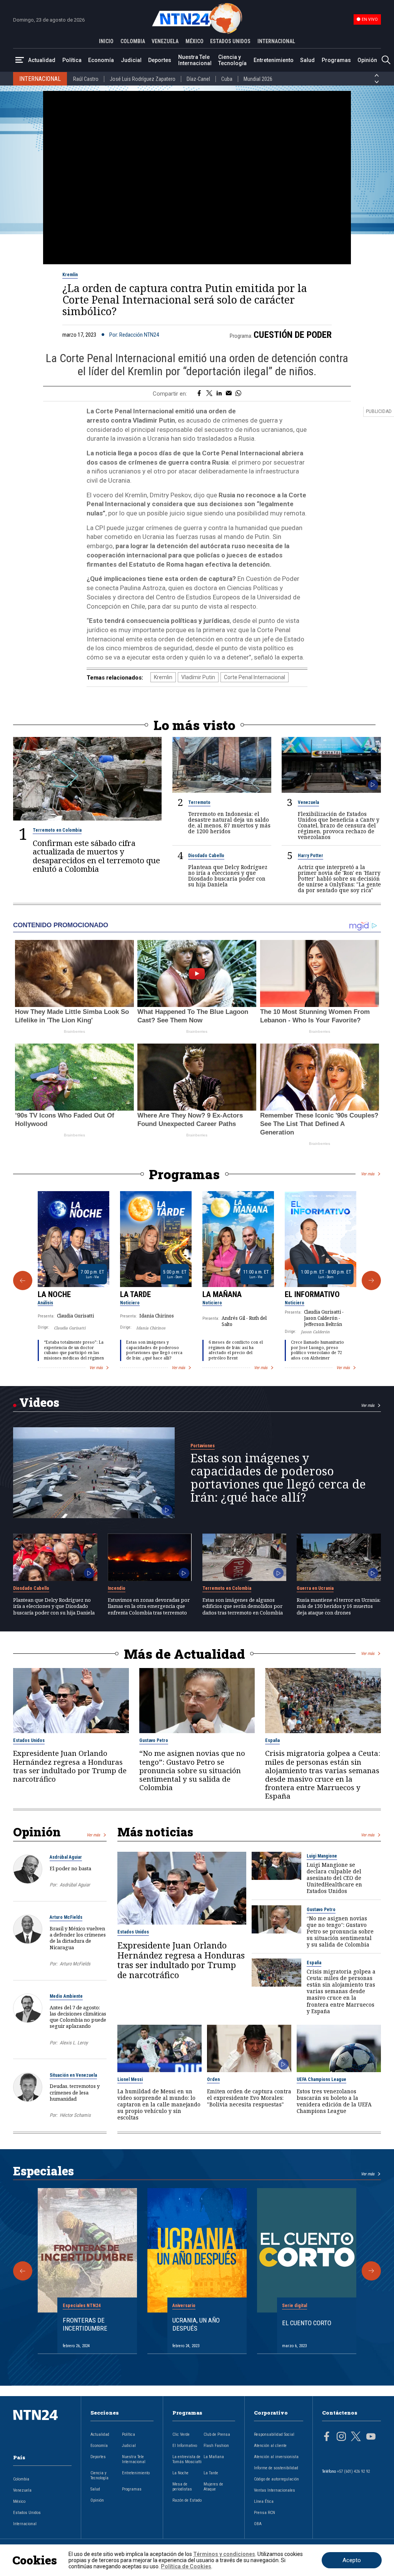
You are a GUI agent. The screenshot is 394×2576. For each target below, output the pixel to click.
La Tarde (135, 1294)
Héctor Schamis (75, 2115)
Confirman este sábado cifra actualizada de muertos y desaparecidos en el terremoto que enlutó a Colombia (96, 856)
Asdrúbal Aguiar (66, 1857)
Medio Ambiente (66, 1996)
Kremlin (70, 275)
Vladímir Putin (198, 677)
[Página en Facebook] (327, 2437)
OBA (258, 2524)
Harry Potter (311, 856)
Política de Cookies (186, 2566)
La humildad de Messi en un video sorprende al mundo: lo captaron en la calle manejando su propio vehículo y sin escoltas (159, 2104)
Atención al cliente (270, 2446)
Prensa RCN (265, 2513)
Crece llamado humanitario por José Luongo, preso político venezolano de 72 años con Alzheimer (317, 1350)
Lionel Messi (130, 2079)
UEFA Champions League (321, 2079)
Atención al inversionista (276, 2457)
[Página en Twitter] (356, 2437)
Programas (336, 60)
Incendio (117, 1588)
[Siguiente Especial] (371, 2271)
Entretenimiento (274, 60)
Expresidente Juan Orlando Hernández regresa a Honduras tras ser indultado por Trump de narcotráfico (70, 1766)
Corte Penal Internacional (255, 677)
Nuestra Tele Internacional (195, 60)
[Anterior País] (377, 76)
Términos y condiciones (224, 2554)
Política (72, 60)
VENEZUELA (165, 41)
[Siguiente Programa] (371, 1280)
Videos (39, 1402)
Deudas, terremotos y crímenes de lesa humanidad (75, 2092)
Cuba (227, 79)
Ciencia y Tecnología (232, 60)
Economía (101, 60)
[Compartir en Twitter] (209, 394)
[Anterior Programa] (23, 1280)
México (19, 2501)
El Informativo (312, 1294)
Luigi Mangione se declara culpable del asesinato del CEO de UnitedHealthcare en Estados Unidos (334, 1878)
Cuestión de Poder (293, 335)
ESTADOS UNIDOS (230, 41)
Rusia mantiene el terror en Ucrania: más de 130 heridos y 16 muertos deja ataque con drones (339, 1606)
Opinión (367, 60)
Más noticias (155, 1832)
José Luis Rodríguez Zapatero (143, 79)
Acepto (352, 2560)
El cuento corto (307, 2323)
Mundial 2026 (258, 79)
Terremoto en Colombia (57, 830)
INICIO (106, 41)
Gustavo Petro (154, 1740)
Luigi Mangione (322, 1856)
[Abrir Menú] (20, 60)
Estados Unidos (29, 1740)
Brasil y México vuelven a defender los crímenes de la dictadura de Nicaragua (78, 1938)
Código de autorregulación (276, 2479)
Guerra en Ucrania (315, 1588)
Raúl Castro (86, 79)
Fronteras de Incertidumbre (85, 2324)
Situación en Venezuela (73, 2075)
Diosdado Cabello (206, 856)
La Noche (54, 1294)
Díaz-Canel (198, 79)
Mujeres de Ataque (213, 2487)
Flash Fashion (216, 2446)
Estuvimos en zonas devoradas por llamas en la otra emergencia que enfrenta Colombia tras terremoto (149, 1606)
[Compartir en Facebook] (199, 394)
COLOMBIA (133, 41)
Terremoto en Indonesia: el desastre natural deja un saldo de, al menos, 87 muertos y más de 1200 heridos (229, 822)
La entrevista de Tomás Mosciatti (187, 2459)
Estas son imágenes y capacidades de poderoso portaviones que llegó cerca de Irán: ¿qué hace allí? (154, 1350)
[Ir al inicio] (42, 2427)
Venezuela (308, 802)
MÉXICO (194, 41)
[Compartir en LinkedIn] (219, 394)
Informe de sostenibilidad (276, 2468)
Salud (307, 60)
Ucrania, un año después (196, 2324)
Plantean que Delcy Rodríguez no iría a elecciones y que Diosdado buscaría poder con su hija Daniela (228, 876)
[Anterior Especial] (23, 2271)
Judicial (131, 60)
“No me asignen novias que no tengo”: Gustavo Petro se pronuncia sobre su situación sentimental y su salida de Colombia (192, 1770)
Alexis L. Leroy (74, 2043)
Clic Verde (181, 2434)
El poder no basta (70, 1868)
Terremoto (199, 802)
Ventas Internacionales (275, 2490)
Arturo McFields (66, 1917)
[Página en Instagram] (341, 2437)
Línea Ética (264, 2501)
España (272, 1740)
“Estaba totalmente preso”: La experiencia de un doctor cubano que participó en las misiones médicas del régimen (74, 1350)
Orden (213, 2079)
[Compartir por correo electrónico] (229, 394)
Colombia (21, 2479)
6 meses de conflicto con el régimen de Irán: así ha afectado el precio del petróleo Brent (236, 1350)
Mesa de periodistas (182, 2487)
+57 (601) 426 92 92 (353, 2471)
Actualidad (42, 60)
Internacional (25, 2524)
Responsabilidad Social (274, 2434)
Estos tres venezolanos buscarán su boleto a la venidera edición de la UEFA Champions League (334, 2101)
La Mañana (222, 1294)
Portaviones (203, 1446)
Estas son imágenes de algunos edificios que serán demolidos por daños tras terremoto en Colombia (243, 1606)
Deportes (160, 60)
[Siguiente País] (377, 82)
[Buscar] (386, 60)
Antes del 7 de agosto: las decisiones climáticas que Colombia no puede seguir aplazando (78, 2017)
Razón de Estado (187, 2500)
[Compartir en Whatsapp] (238, 394)
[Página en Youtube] (371, 2437)
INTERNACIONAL (276, 41)
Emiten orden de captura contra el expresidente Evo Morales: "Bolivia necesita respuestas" (249, 2098)
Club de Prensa (217, 2434)
